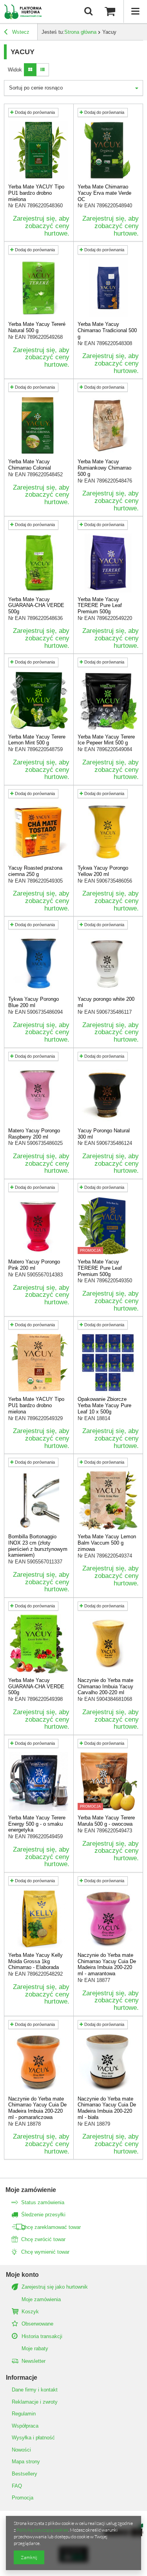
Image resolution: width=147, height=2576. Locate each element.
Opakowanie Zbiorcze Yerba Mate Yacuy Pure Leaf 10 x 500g (104, 1405)
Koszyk (30, 2312)
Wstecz (20, 32)
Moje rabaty (35, 2348)
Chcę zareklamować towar (51, 2227)
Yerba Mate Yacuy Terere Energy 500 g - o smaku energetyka (37, 1824)
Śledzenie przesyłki (43, 2215)
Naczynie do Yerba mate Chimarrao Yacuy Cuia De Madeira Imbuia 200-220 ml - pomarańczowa (37, 2108)
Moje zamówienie (31, 2190)
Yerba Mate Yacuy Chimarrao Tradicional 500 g (107, 330)
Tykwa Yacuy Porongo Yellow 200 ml (103, 871)
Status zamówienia (43, 2202)
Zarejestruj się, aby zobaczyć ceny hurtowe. (41, 226)
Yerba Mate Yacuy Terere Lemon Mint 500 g (37, 740)
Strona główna (80, 32)
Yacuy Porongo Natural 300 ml (104, 1134)
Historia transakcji (42, 2336)
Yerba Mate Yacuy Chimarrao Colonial (30, 465)
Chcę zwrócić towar (43, 2239)
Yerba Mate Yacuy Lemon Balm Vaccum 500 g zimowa (107, 1543)
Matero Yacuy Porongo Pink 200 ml (34, 1265)
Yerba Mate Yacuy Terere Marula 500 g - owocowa (106, 1821)
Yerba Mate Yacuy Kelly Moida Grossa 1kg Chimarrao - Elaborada (35, 1961)
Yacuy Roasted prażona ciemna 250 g (35, 871)
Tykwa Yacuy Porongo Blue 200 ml (34, 1002)
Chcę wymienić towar (45, 2252)
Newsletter (34, 2361)
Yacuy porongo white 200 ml (106, 1002)
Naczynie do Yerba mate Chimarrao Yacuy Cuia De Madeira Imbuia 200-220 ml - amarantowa (107, 1964)
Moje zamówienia (41, 2299)
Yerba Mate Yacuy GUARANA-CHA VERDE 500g (36, 605)
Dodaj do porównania (34, 112)
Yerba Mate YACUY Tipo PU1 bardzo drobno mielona (36, 193)
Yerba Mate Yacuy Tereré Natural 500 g (37, 327)
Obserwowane (37, 2324)
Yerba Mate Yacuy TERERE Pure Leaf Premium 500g (100, 605)
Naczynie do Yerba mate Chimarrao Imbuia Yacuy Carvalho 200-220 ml (105, 1686)
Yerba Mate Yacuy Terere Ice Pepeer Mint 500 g (106, 740)
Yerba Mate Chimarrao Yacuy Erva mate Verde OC (104, 193)
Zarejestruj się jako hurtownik (55, 2287)
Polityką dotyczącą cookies (42, 2530)
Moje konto (22, 2275)
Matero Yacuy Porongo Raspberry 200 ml (34, 1134)
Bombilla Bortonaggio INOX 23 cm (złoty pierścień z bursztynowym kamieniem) (38, 1546)
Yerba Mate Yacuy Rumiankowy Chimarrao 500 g (104, 468)
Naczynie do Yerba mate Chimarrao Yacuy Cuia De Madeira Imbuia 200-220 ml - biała (107, 2108)
